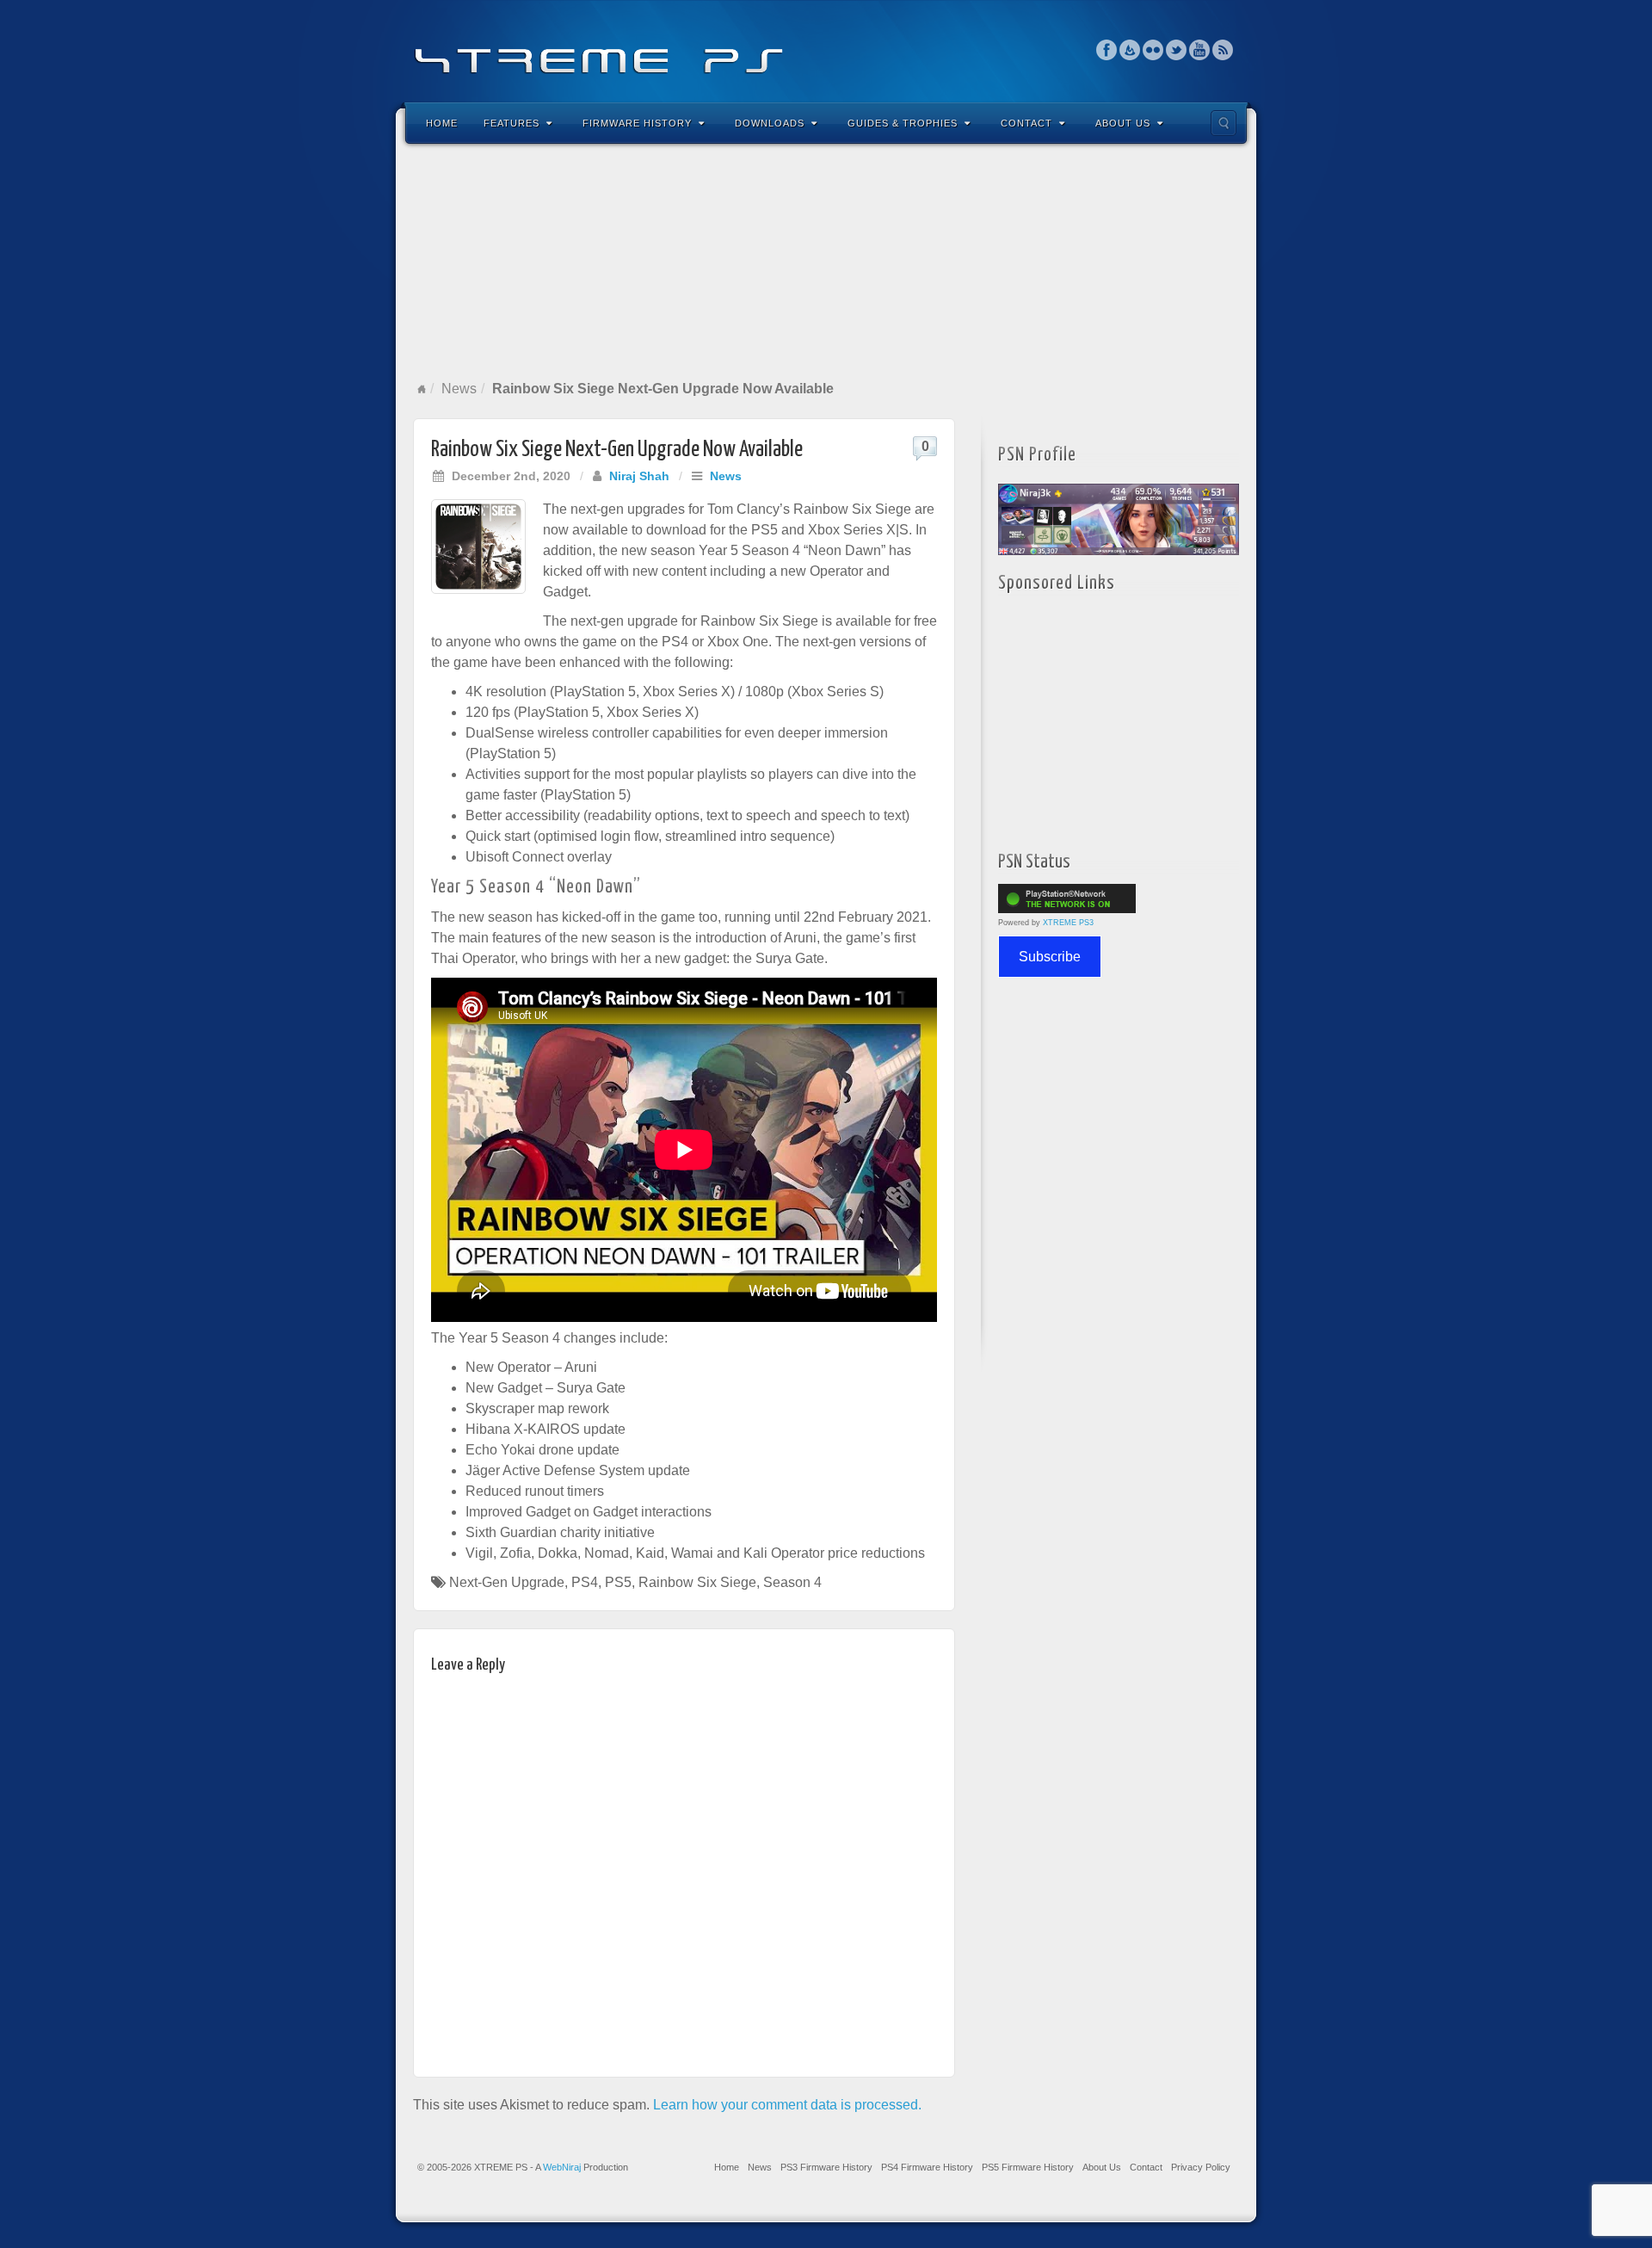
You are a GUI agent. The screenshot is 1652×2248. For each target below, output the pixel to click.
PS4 (585, 1582)
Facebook (1107, 50)
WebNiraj (562, 2167)
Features (512, 123)
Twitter (1177, 50)
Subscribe (1050, 957)
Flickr (1153, 50)
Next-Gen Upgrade (507, 1582)
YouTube (1200, 50)
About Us (1123, 123)
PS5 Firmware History (1028, 2167)
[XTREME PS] (826, 49)
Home (442, 123)
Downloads (770, 123)
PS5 (618, 1582)
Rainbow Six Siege (697, 1582)
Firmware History (637, 123)
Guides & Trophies (903, 123)
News (459, 389)
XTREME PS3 (1068, 923)
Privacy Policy (1201, 2167)
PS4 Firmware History (927, 2167)
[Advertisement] (826, 262)
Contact (1026, 123)
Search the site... (1224, 123)
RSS (1223, 50)
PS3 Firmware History (826, 2167)
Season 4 (792, 1582)
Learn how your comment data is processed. (787, 2105)
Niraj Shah (639, 476)
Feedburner (1130, 50)
